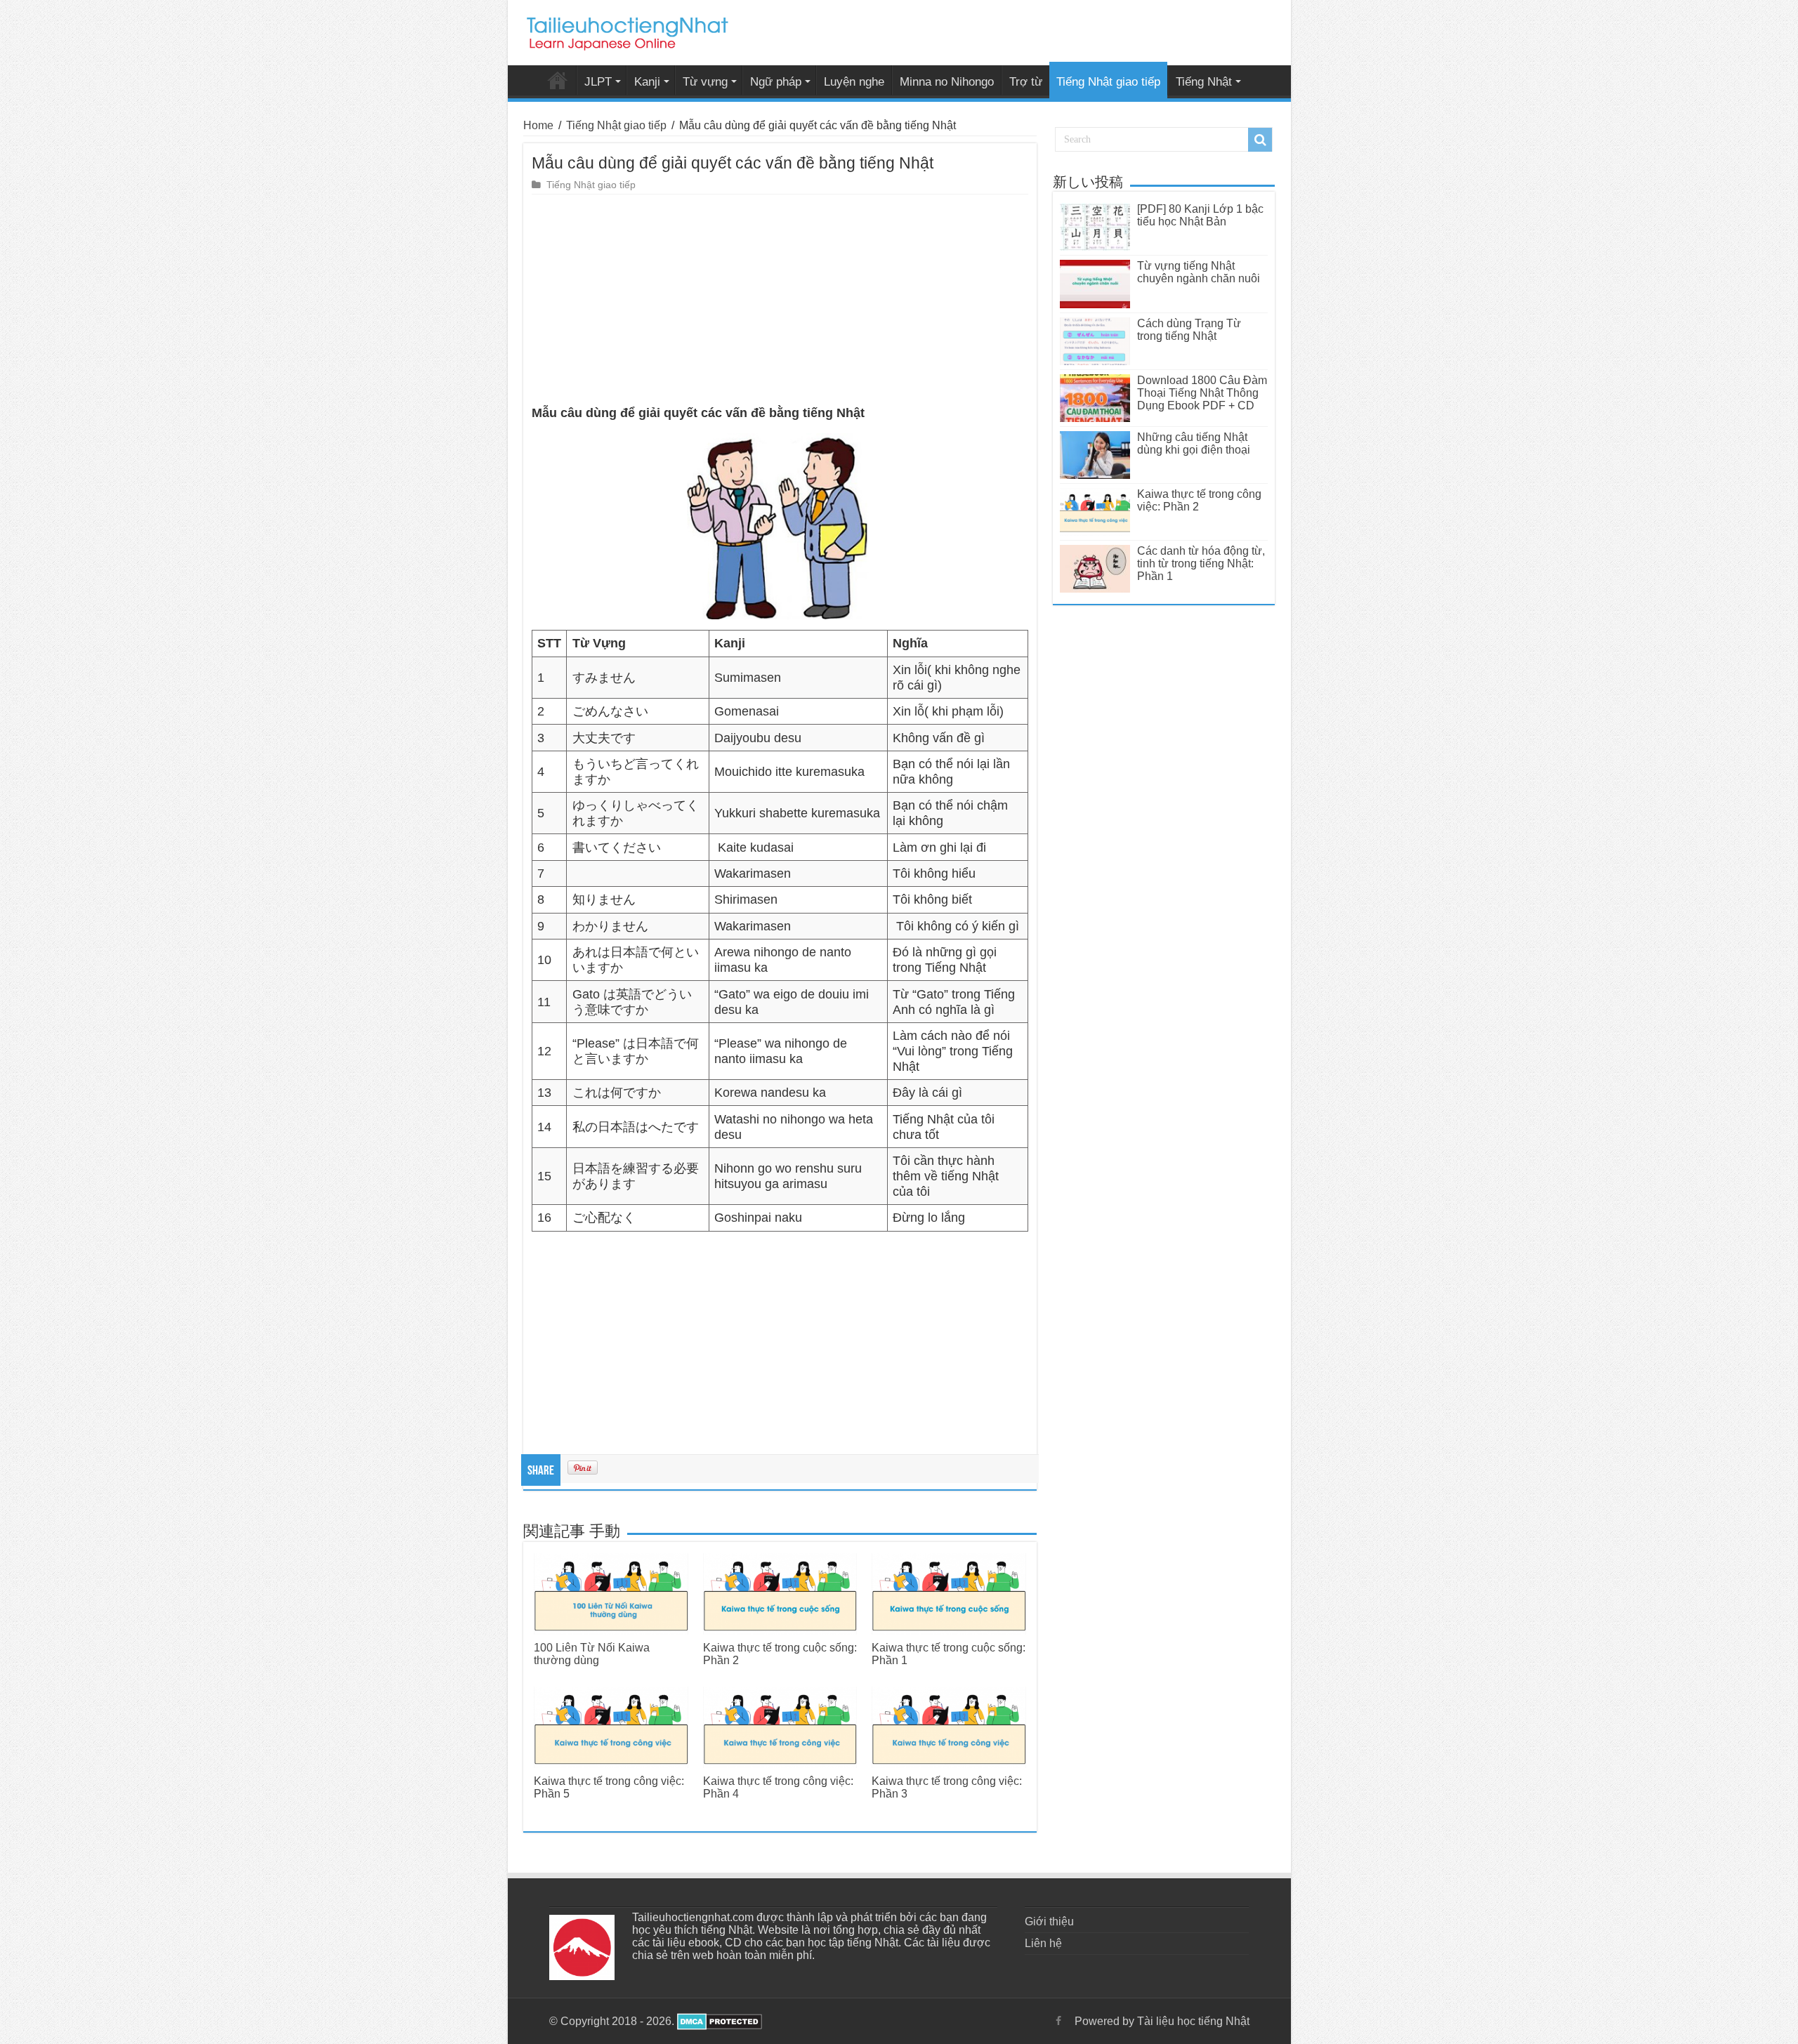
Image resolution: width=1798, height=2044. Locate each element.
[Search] (1260, 140)
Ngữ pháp (776, 82)
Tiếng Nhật (1204, 82)
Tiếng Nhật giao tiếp (1108, 82)
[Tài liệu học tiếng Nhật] (627, 31)
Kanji (647, 82)
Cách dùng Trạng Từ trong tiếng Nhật (1189, 330)
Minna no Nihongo (947, 82)
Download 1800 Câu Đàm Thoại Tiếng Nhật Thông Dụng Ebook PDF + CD (1202, 393)
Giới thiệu (1049, 1921)
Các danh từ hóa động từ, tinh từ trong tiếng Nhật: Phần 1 (1201, 563)
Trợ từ (1026, 82)
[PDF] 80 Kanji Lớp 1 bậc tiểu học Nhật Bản (1200, 215)
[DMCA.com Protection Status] (718, 2021)
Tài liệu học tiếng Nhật (558, 80)
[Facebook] (1058, 2021)
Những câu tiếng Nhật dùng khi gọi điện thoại (1194, 443)
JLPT (598, 82)
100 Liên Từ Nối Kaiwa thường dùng (592, 1654)
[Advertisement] (780, 300)
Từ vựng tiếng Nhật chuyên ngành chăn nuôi (1199, 272)
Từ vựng (705, 82)
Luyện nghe (854, 82)
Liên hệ (1043, 1943)
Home (538, 125)
